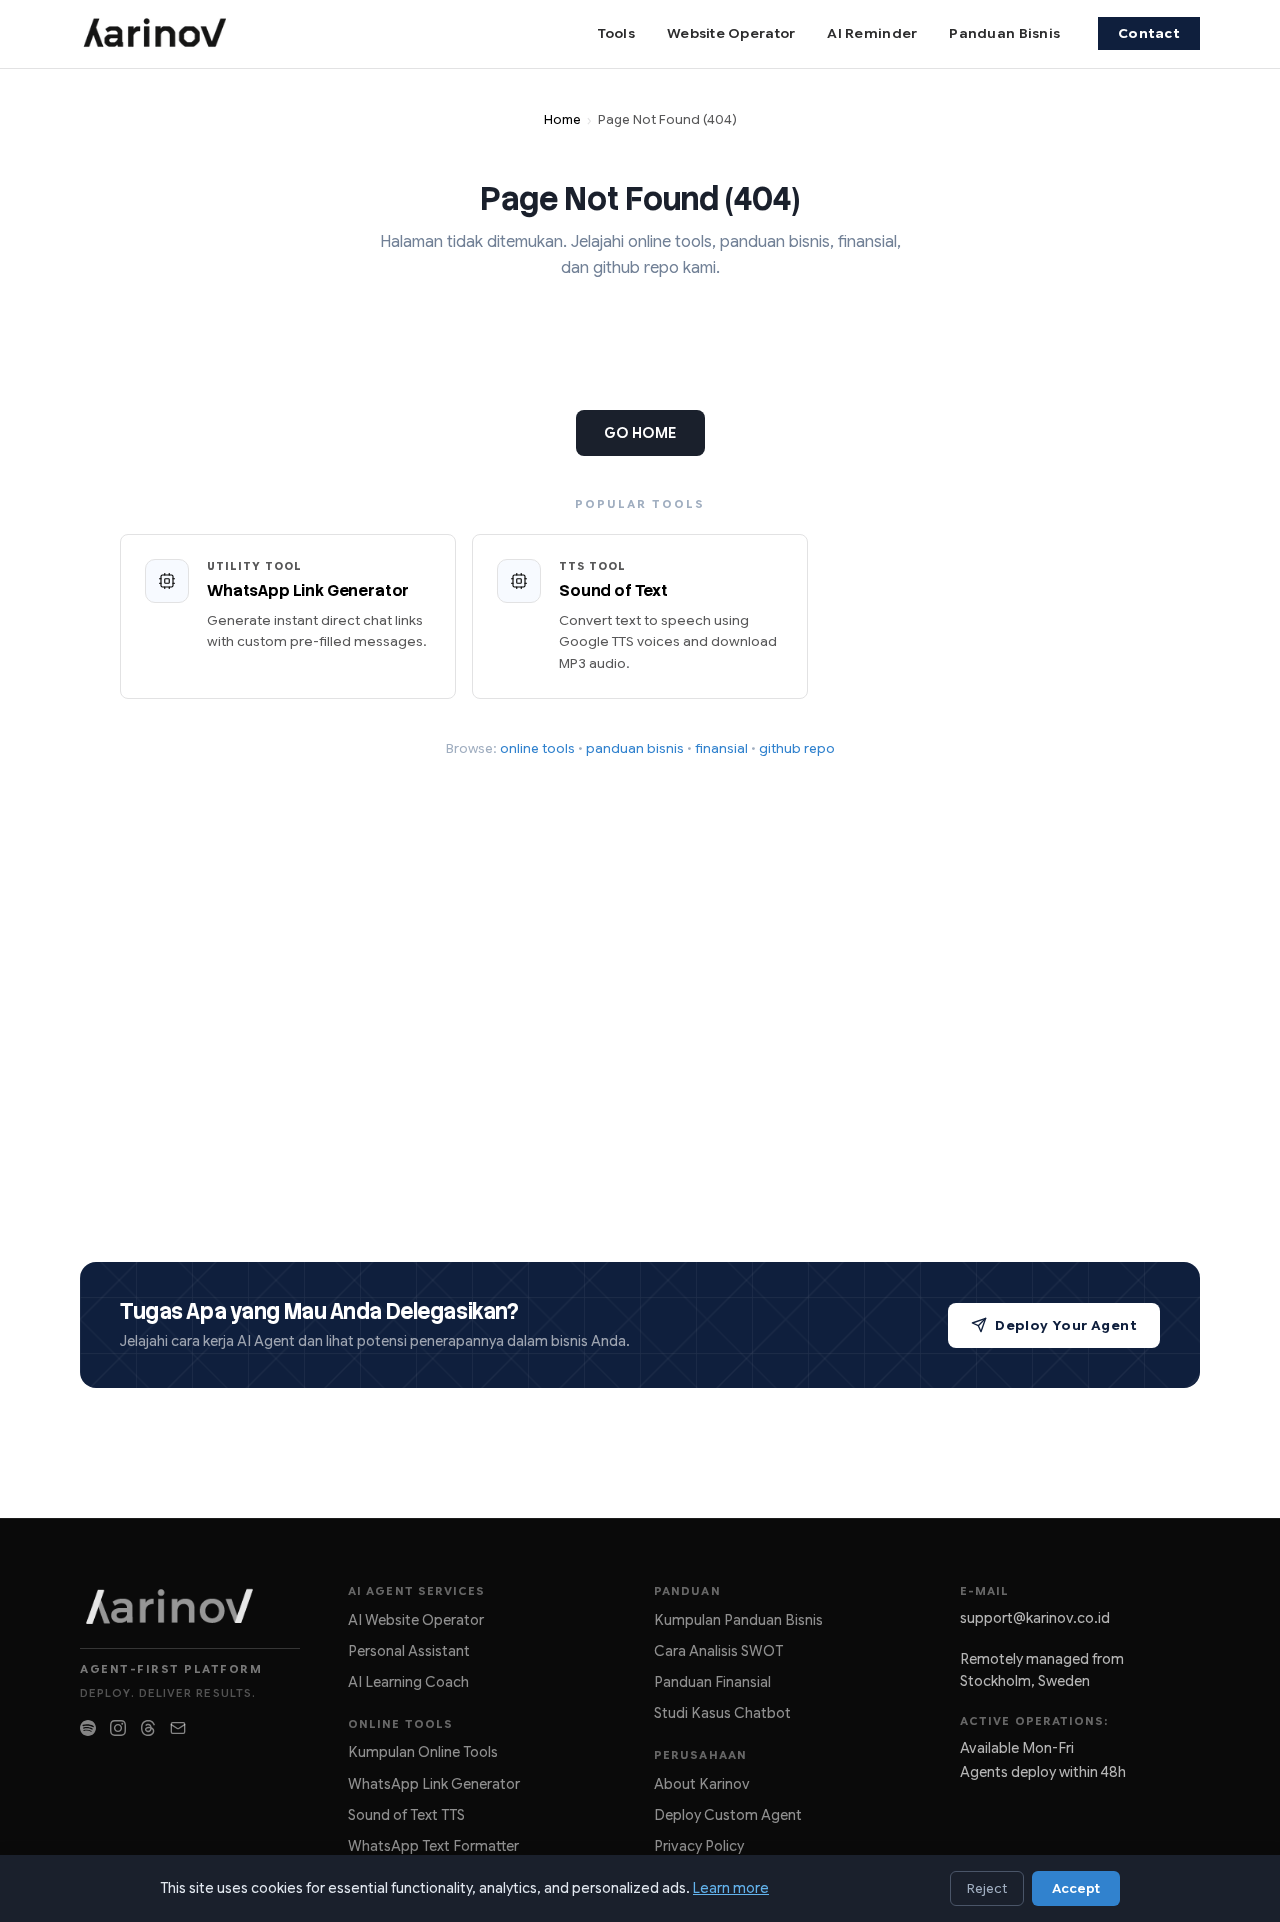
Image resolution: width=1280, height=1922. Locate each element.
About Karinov (702, 1784)
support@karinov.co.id (1035, 1618)
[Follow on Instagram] (118, 1728)
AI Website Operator (416, 1620)
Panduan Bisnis (1004, 33)
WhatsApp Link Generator (434, 1784)
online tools (537, 748)
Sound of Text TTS (406, 1815)
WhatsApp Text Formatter (433, 1846)
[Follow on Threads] (148, 1728)
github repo (797, 748)
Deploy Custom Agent (728, 1815)
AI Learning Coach (408, 1682)
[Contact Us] (178, 1728)
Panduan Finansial (712, 1682)
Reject (987, 1888)
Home (562, 120)
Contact (1149, 33)
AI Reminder (872, 33)
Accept (1076, 1888)
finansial (721, 748)
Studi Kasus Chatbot (722, 1713)
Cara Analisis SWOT (718, 1651)
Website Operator (731, 33)
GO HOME (640, 433)
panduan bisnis (635, 748)
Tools (616, 33)
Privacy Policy (699, 1846)
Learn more (731, 1888)
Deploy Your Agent (1066, 1325)
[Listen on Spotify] (88, 1728)
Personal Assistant (409, 1651)
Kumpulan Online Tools (423, 1752)
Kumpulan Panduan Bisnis (738, 1620)
